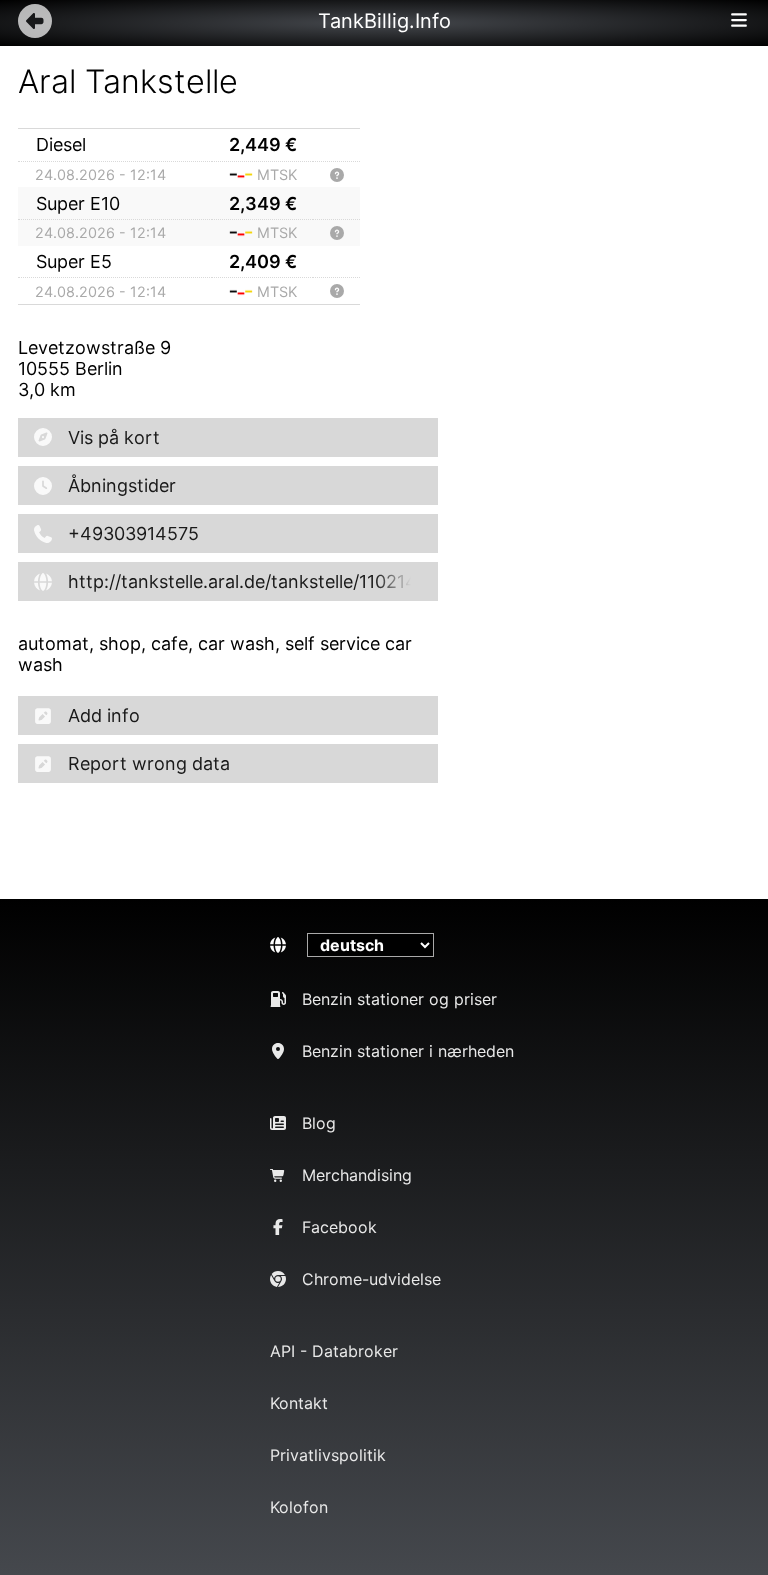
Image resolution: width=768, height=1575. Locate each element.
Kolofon (299, 1507)
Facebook (339, 1227)
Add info (104, 715)
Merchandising (357, 1175)
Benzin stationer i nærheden (408, 1051)
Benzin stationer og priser (399, 999)
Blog (319, 1123)
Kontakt (299, 1403)
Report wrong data (149, 763)
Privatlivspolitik (328, 1455)
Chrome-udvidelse (371, 1279)
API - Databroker (334, 1351)
